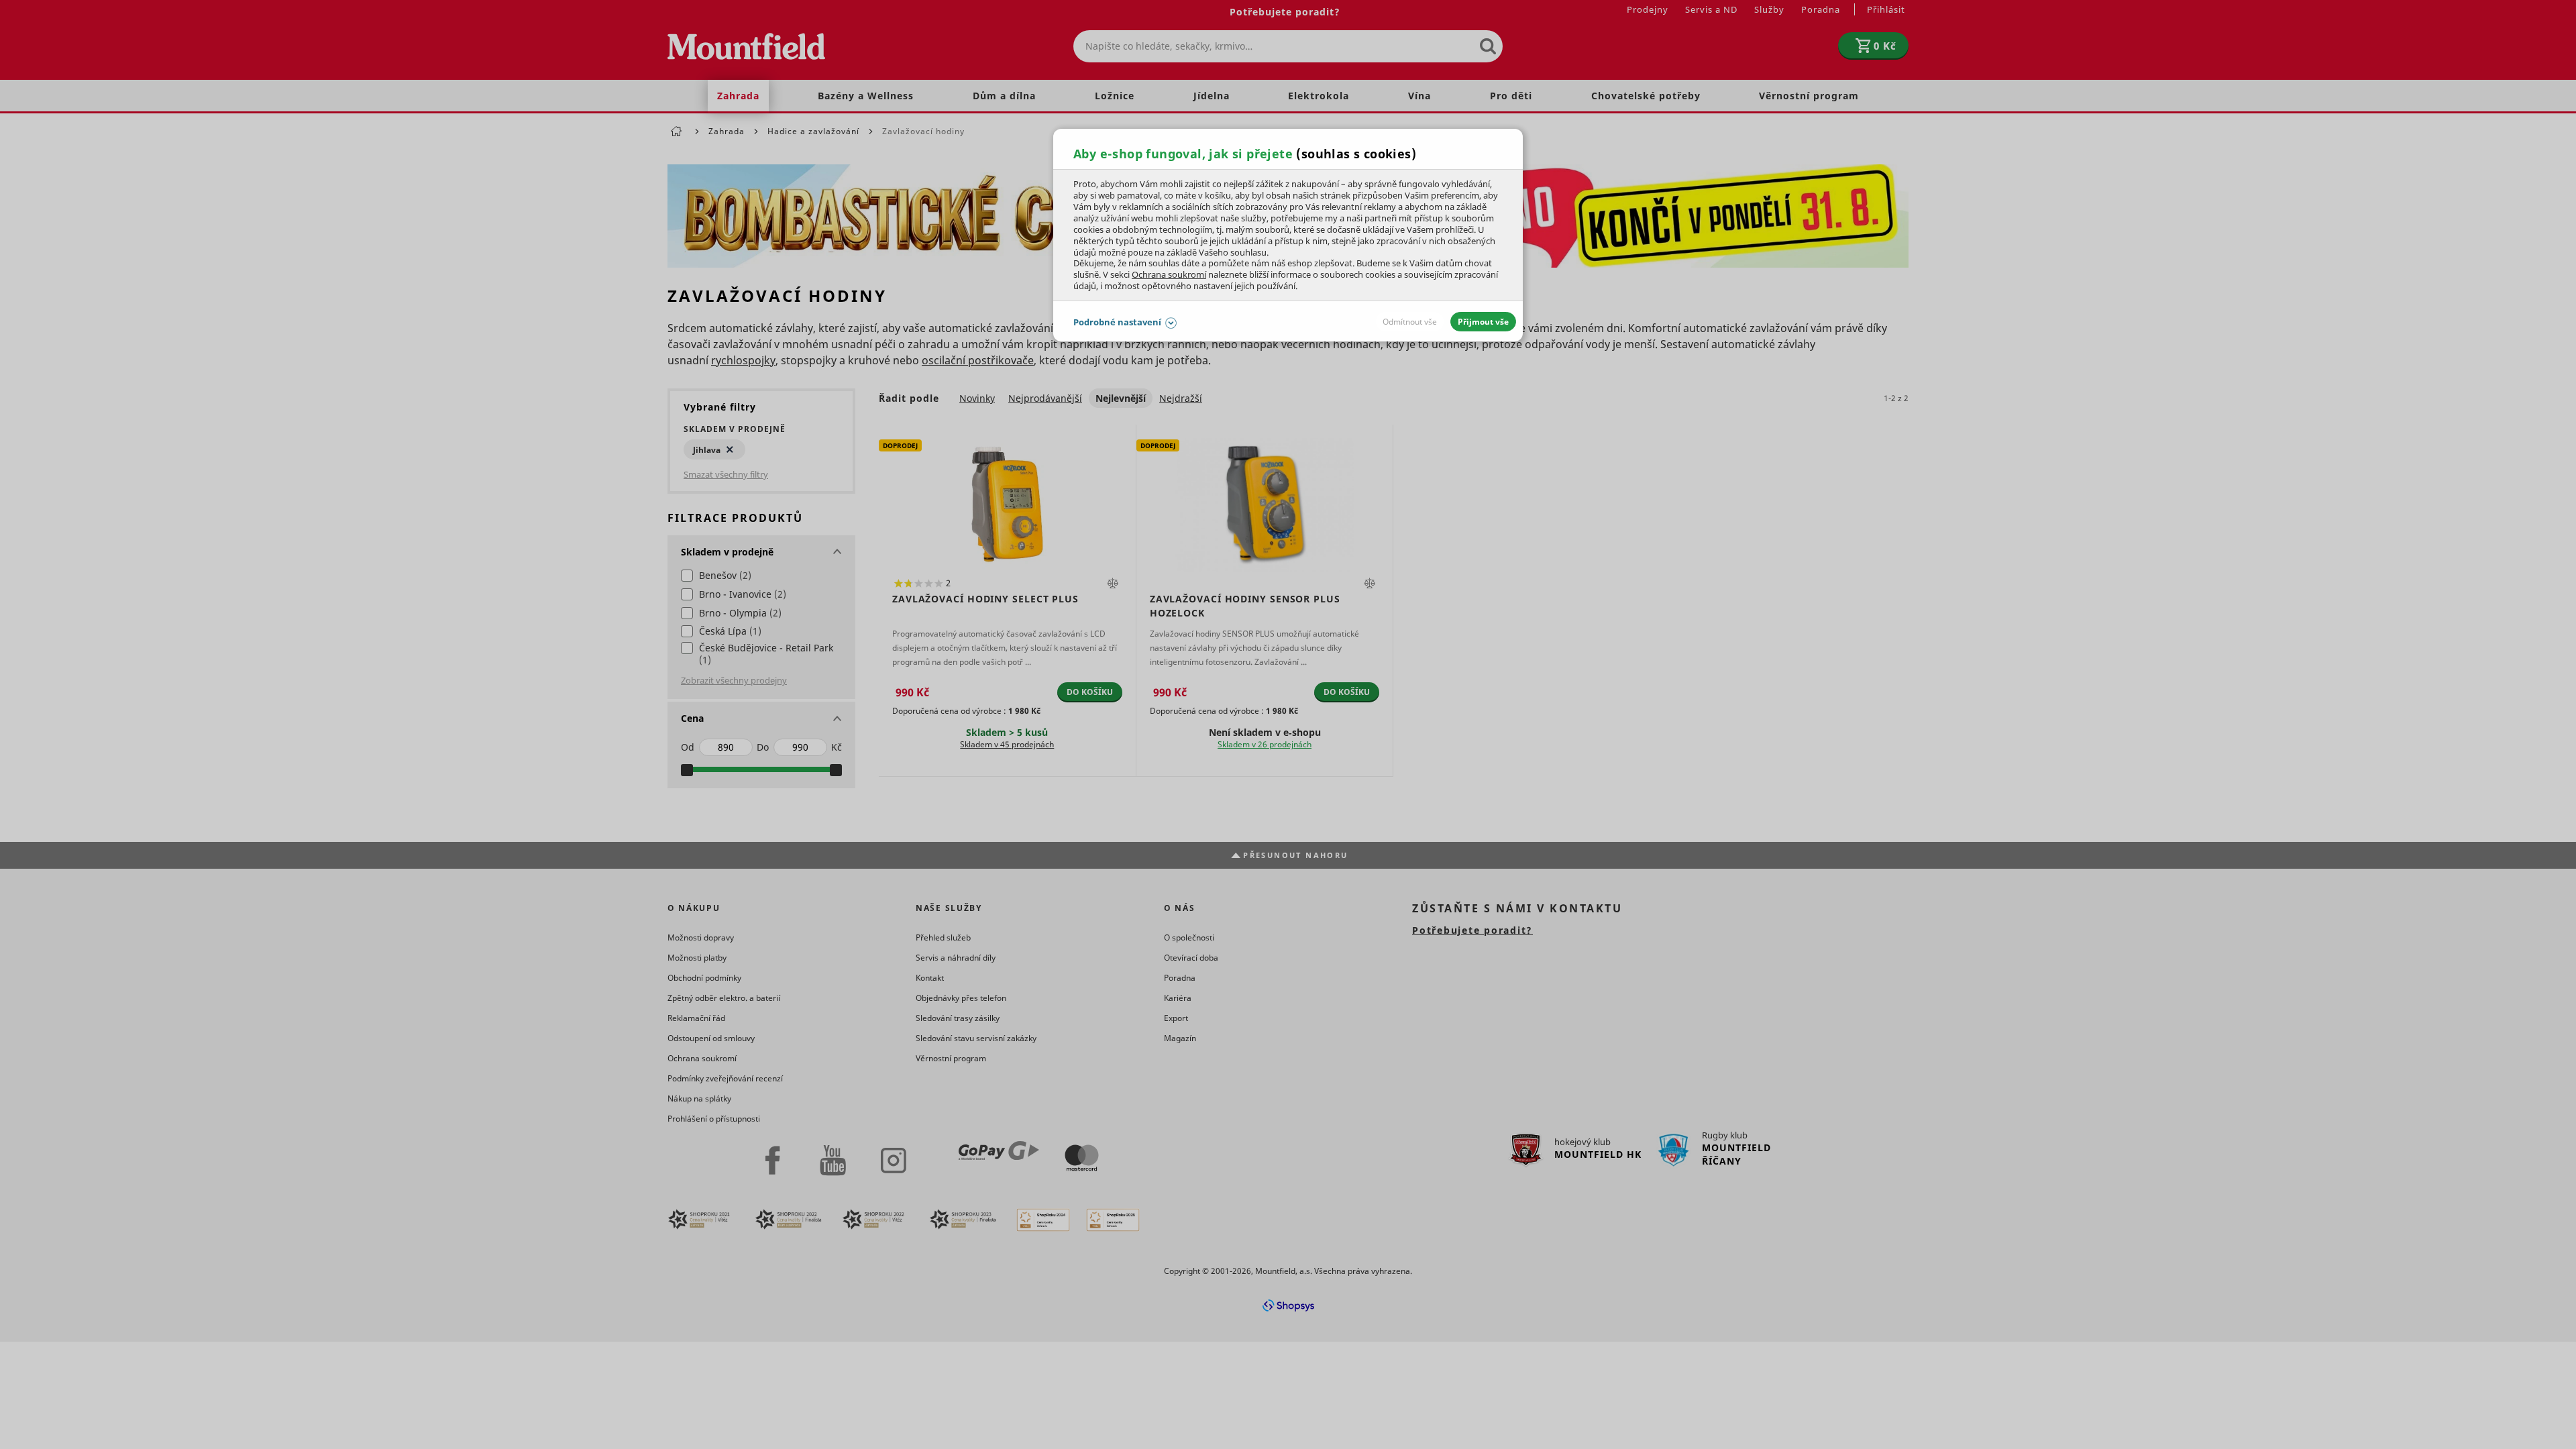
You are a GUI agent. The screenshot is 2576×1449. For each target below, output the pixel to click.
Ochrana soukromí (1169, 274)
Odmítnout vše (1410, 322)
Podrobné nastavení (1117, 322)
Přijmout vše (1483, 322)
